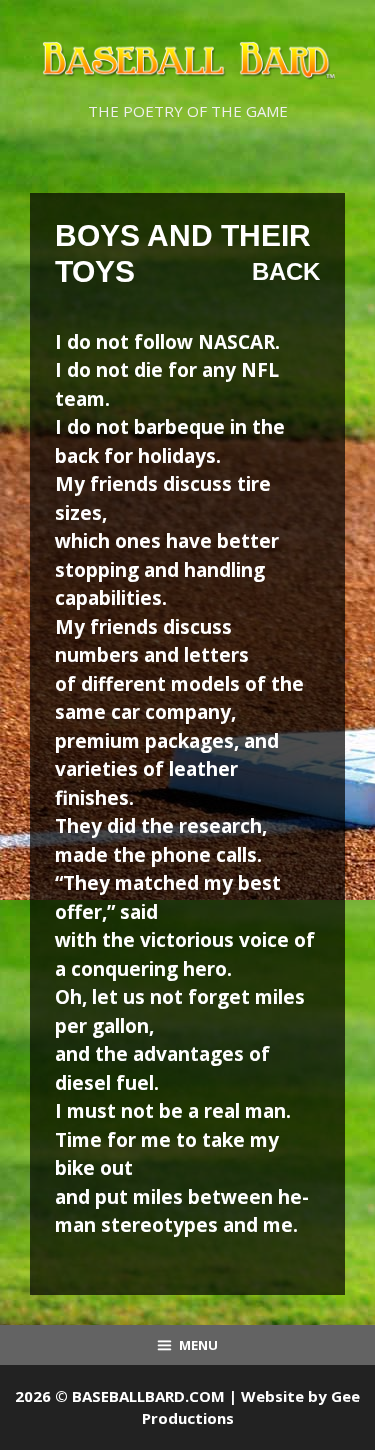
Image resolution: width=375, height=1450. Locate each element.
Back (286, 271)
